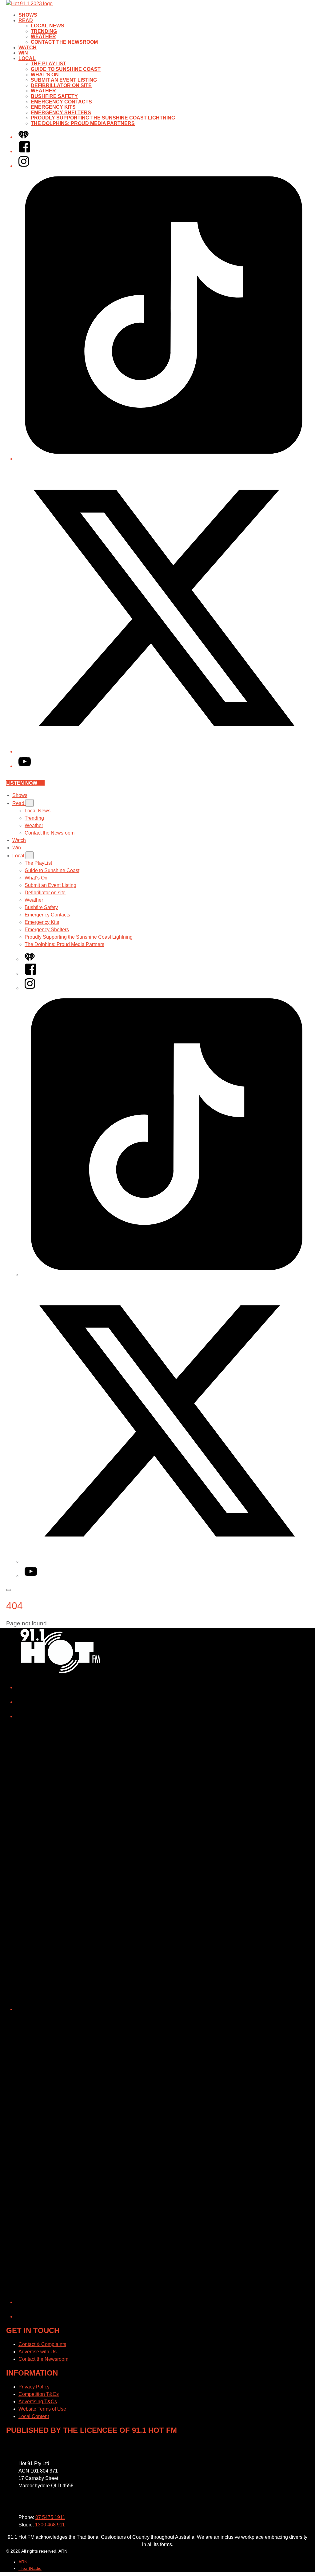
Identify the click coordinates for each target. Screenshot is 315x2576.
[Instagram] (24, 166)
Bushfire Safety (54, 96)
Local (27, 58)
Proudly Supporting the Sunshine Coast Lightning (103, 118)
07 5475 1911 (50, 2517)
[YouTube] (25, 766)
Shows (28, 15)
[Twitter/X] (164, 752)
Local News (48, 26)
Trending (44, 31)
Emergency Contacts (61, 102)
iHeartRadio (30, 2568)
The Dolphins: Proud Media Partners (83, 123)
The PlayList (48, 64)
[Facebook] (25, 151)
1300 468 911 (50, 2525)
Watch (28, 48)
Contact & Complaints (42, 2344)
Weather (43, 36)
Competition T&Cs (39, 2394)
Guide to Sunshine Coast (66, 69)
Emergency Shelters (61, 113)
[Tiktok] (164, 459)
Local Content (34, 2416)
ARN (23, 2562)
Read (26, 20)
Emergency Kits (53, 107)
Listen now (22, 783)
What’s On (45, 75)
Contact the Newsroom (64, 42)
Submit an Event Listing (64, 80)
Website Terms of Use (42, 2409)
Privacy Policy (34, 2387)
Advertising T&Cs (38, 2402)
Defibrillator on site (61, 85)
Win (23, 53)
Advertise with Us (38, 2352)
